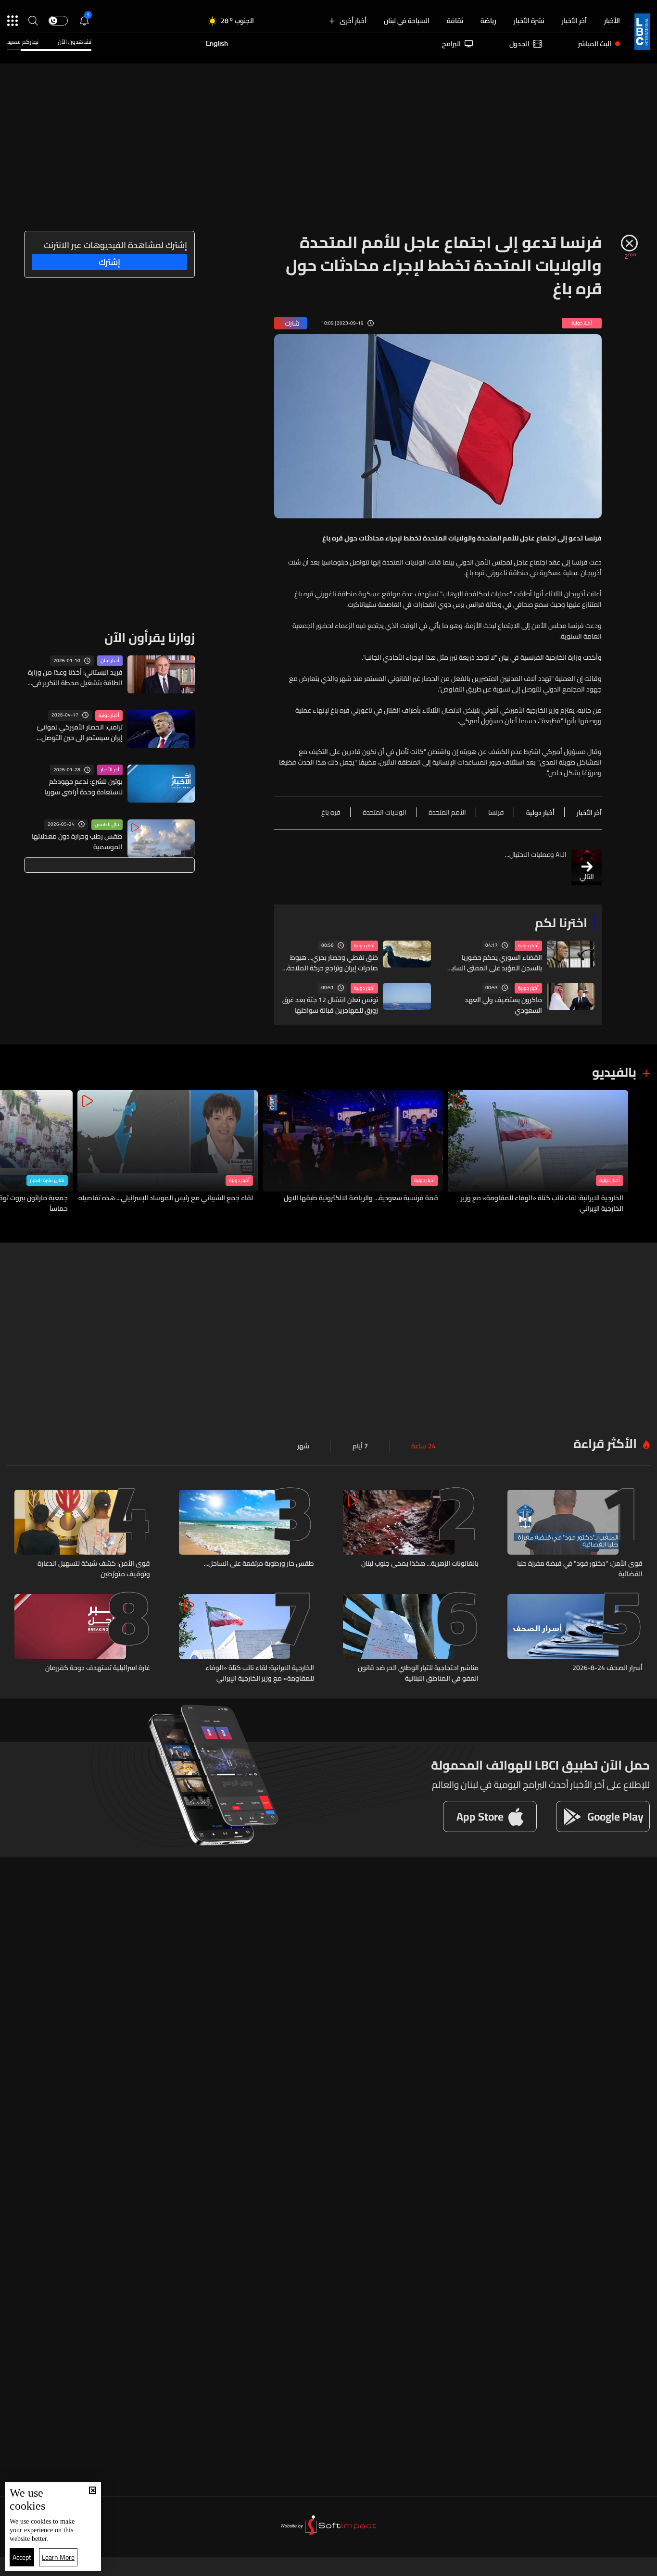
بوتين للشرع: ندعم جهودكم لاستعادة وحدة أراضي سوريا (83, 787)
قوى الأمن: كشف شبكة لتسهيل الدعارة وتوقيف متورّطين (94, 1569)
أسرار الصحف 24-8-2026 (607, 1668)
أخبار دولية (528, 946)
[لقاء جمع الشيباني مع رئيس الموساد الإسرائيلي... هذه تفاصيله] (168, 1152)
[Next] (12, 1152)
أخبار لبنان (110, 661)
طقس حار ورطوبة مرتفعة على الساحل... (259, 1564)
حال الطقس (107, 825)
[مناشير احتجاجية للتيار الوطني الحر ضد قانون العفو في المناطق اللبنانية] (411, 1639)
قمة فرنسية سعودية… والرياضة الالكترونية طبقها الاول (361, 1198)
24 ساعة (423, 1446)
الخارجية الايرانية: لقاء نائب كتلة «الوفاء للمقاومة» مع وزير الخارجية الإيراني (542, 1203)
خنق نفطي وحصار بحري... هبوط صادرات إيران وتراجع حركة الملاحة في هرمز (333, 963)
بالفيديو (614, 1072)
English (217, 44)
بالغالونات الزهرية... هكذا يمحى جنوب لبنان (420, 1564)
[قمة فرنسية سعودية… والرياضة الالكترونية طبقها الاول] (353, 1152)
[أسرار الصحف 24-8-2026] (575, 1639)
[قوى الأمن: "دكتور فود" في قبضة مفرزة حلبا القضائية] (575, 1534)
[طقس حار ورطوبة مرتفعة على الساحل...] (247, 1534)
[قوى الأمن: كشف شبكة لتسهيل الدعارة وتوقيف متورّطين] (82, 1534)
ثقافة (455, 21)
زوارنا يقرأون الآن (150, 637)
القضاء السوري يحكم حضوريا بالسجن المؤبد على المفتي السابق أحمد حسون (494, 963)
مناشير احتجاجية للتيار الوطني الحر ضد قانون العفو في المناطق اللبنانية (418, 1673)
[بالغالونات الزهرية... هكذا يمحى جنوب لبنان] (411, 1534)
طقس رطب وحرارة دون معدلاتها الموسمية (77, 842)
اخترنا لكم (561, 923)
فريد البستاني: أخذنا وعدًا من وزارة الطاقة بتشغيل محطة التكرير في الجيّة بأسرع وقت (75, 678)
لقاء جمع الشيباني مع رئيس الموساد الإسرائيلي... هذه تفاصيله (166, 1198)
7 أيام (360, 1446)
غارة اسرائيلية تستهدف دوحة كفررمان (98, 1668)
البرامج (451, 44)
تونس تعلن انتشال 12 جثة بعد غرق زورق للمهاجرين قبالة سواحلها (330, 1005)
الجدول (519, 44)
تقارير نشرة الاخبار (47, 1181)
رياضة (488, 21)
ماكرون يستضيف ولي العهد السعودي (503, 1005)
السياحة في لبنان (407, 21)
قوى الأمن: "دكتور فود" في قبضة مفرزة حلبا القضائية (580, 1569)
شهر (303, 1446)
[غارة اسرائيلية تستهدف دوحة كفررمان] (82, 1639)
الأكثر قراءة (605, 1443)
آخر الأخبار (574, 21)
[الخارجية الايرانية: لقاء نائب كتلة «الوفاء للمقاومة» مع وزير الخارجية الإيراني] (538, 1152)
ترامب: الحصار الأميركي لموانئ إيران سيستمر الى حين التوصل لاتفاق (80, 732)
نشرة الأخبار (529, 21)
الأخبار (612, 21)
